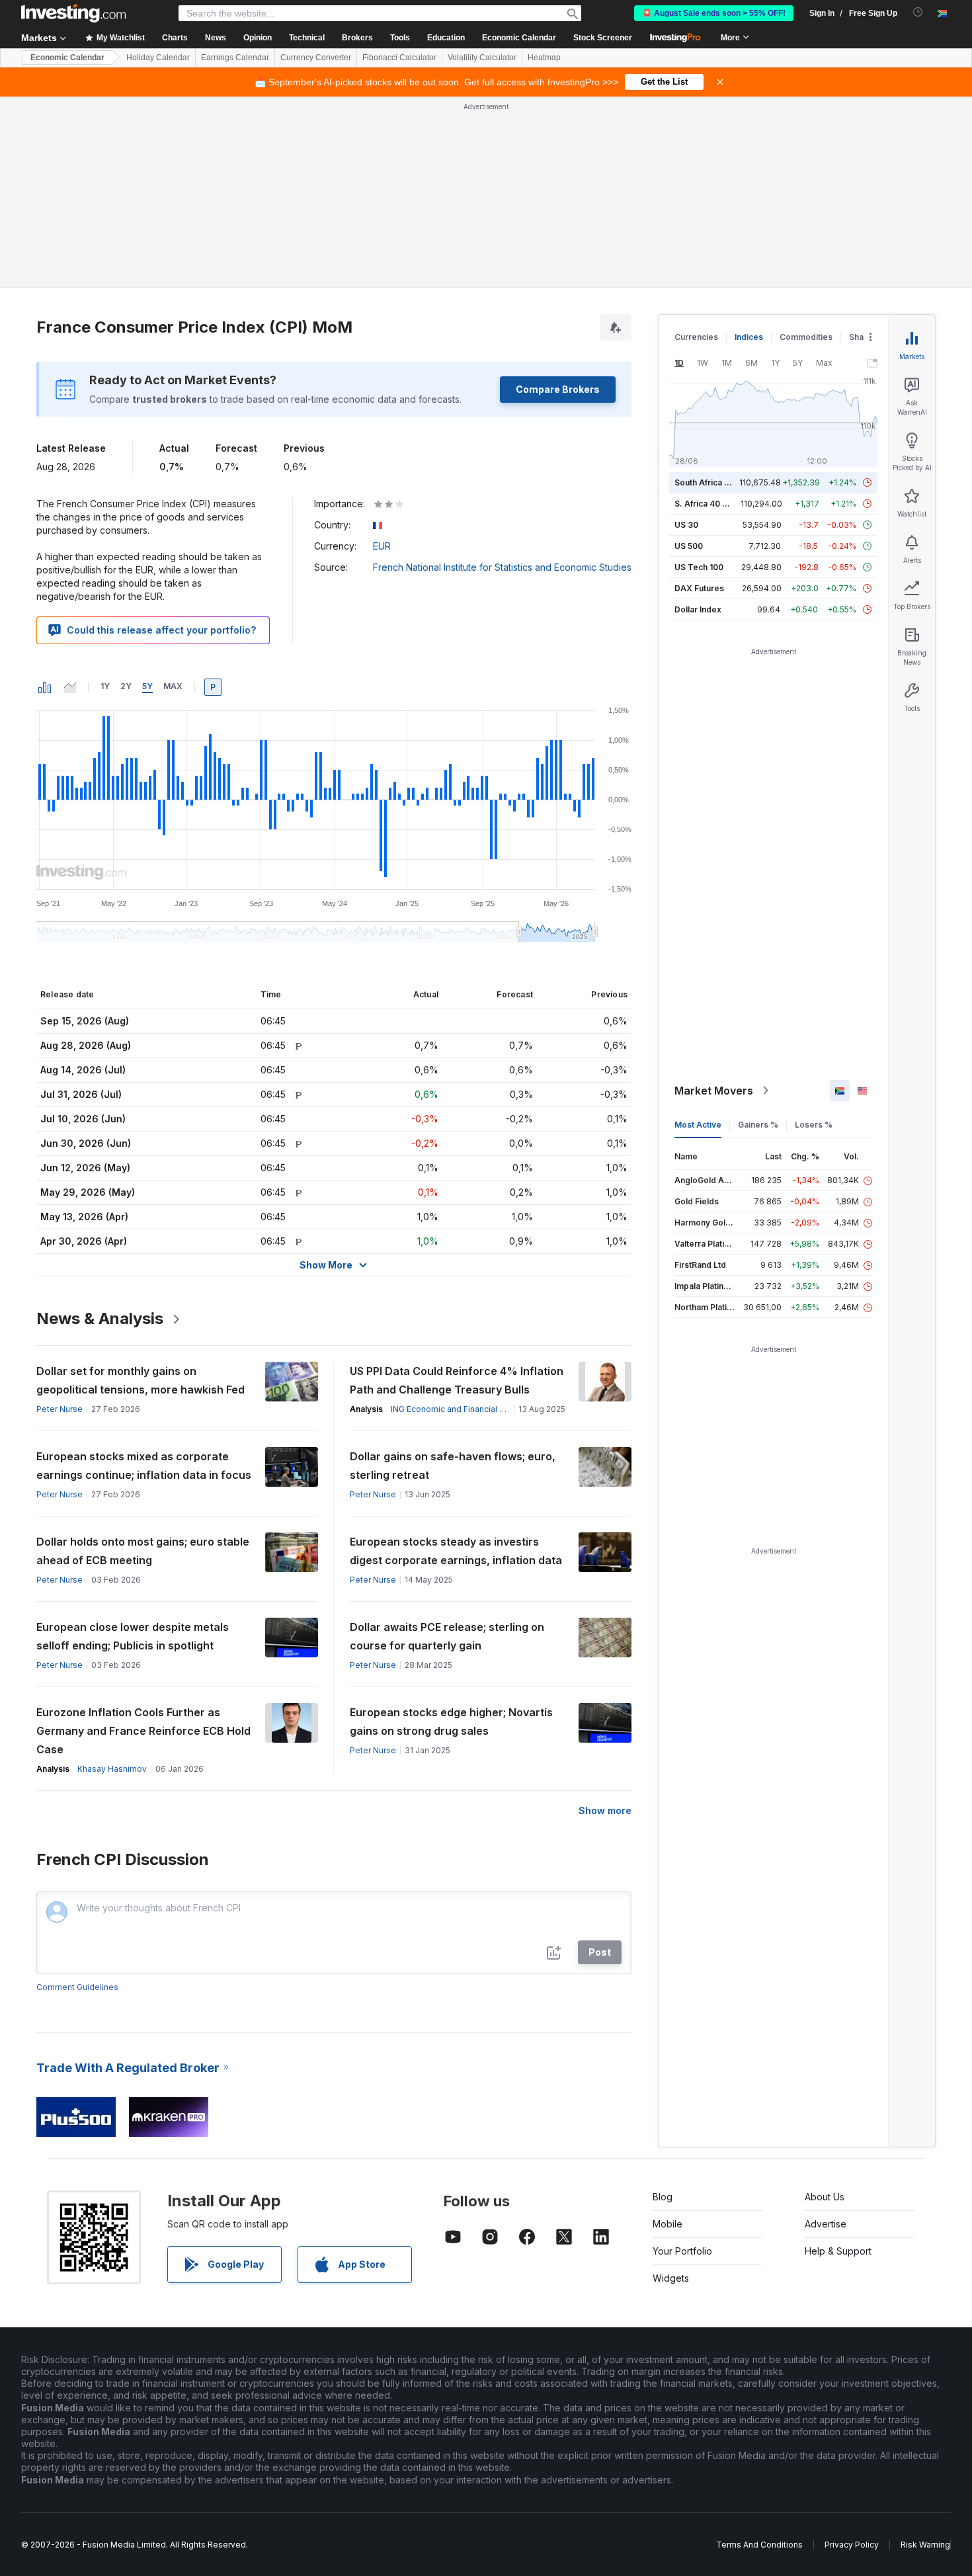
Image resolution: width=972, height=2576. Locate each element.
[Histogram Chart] (45, 687)
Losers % (814, 1125)
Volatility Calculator (482, 58)
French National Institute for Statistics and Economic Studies (502, 567)
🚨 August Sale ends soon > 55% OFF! (714, 13)
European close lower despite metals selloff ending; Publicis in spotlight (133, 1636)
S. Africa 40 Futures (713, 504)
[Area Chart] (70, 687)
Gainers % (758, 1125)
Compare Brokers (558, 389)
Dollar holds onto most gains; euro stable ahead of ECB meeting (143, 1551)
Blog (663, 2197)
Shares (863, 337)
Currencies (696, 337)
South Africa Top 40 (713, 482)
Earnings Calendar (235, 58)
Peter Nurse (60, 1409)
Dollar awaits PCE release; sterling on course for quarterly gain (447, 1636)
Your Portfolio (682, 2251)
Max (173, 686)
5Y (147, 686)
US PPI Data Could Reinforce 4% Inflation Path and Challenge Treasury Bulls (457, 1380)
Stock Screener (603, 38)
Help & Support (838, 2251)
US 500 (689, 546)
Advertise (826, 2224)
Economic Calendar (519, 38)
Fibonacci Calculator (399, 58)
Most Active (698, 1125)
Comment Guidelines (77, 1987)
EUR (382, 546)
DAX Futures (699, 588)
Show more (605, 1810)
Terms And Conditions (759, 2545)
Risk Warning (925, 2545)
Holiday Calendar (158, 58)
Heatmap (544, 58)
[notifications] (918, 12)
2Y (126, 686)
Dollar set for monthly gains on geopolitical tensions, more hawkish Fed (141, 1380)
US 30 (686, 525)
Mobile (668, 2224)
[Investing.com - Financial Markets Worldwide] (73, 13)
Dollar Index (698, 609)
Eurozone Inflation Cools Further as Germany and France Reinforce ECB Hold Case (143, 1731)
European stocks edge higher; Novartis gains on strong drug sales (451, 1722)
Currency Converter (316, 58)
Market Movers (714, 1091)
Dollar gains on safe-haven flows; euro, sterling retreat (453, 1466)
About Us (825, 2197)
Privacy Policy (852, 2545)
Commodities (806, 337)
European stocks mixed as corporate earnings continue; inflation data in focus (144, 1466)
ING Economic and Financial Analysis (461, 1409)
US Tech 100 (699, 567)
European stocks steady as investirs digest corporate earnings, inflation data (456, 1551)
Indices (749, 337)
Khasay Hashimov (112, 1769)
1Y (105, 686)
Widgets (671, 2278)
